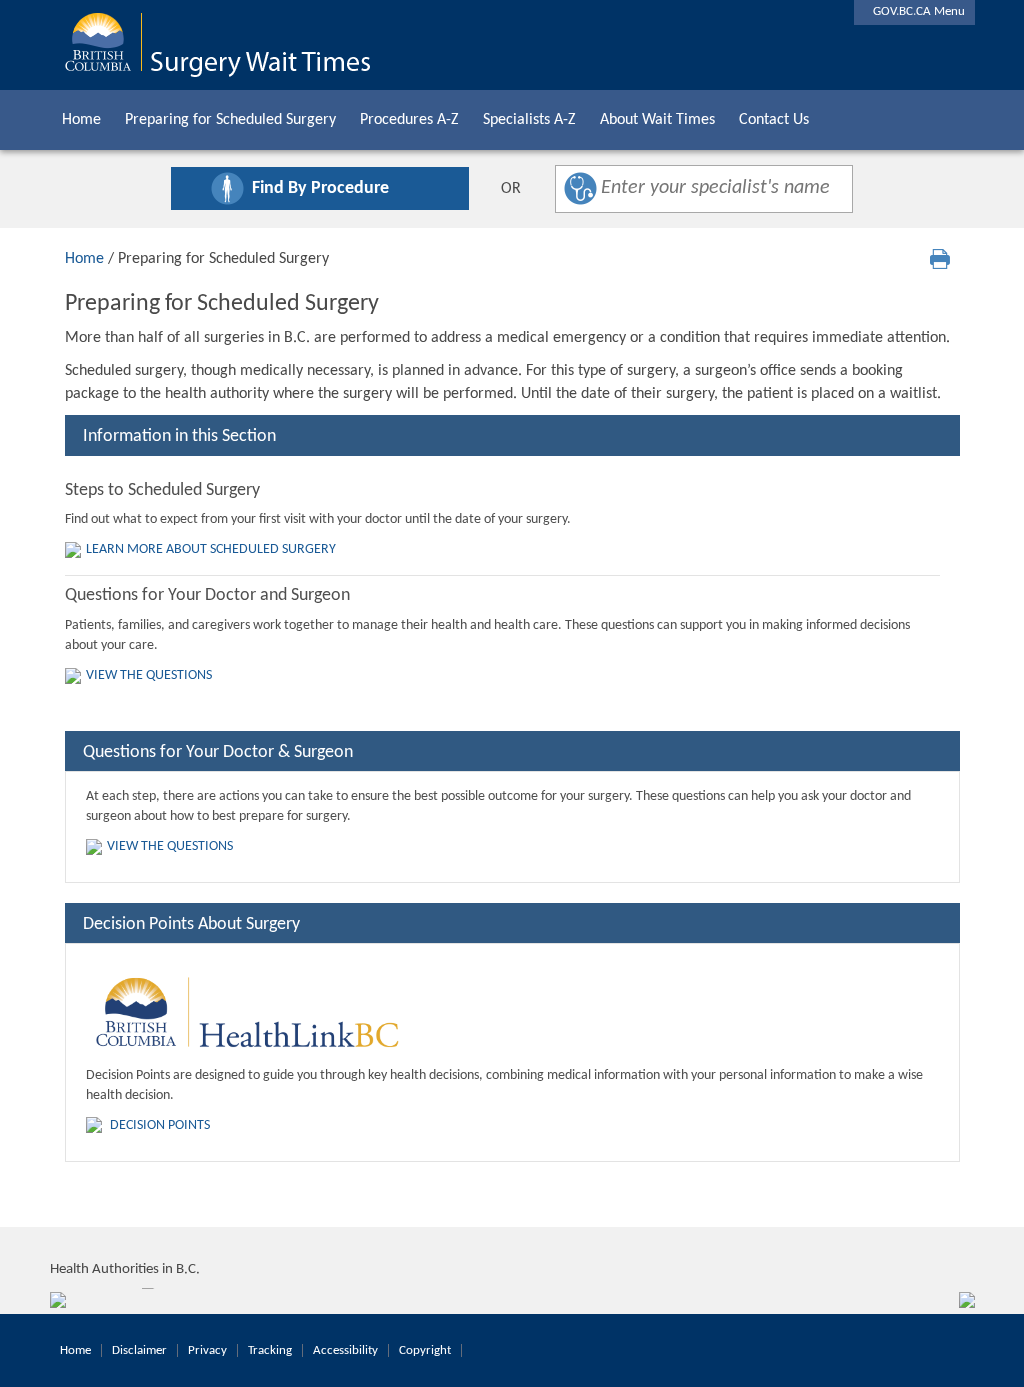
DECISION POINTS (160, 1125)
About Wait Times (657, 120)
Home (81, 120)
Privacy (207, 1350)
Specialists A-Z (529, 120)
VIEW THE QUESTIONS (149, 675)
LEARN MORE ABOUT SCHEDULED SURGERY (211, 549)
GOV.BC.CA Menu (914, 11)
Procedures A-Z (409, 120)
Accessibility (345, 1350)
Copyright (425, 1350)
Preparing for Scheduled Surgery (230, 120)
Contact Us (774, 120)
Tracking (270, 1350)
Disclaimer (139, 1350)
